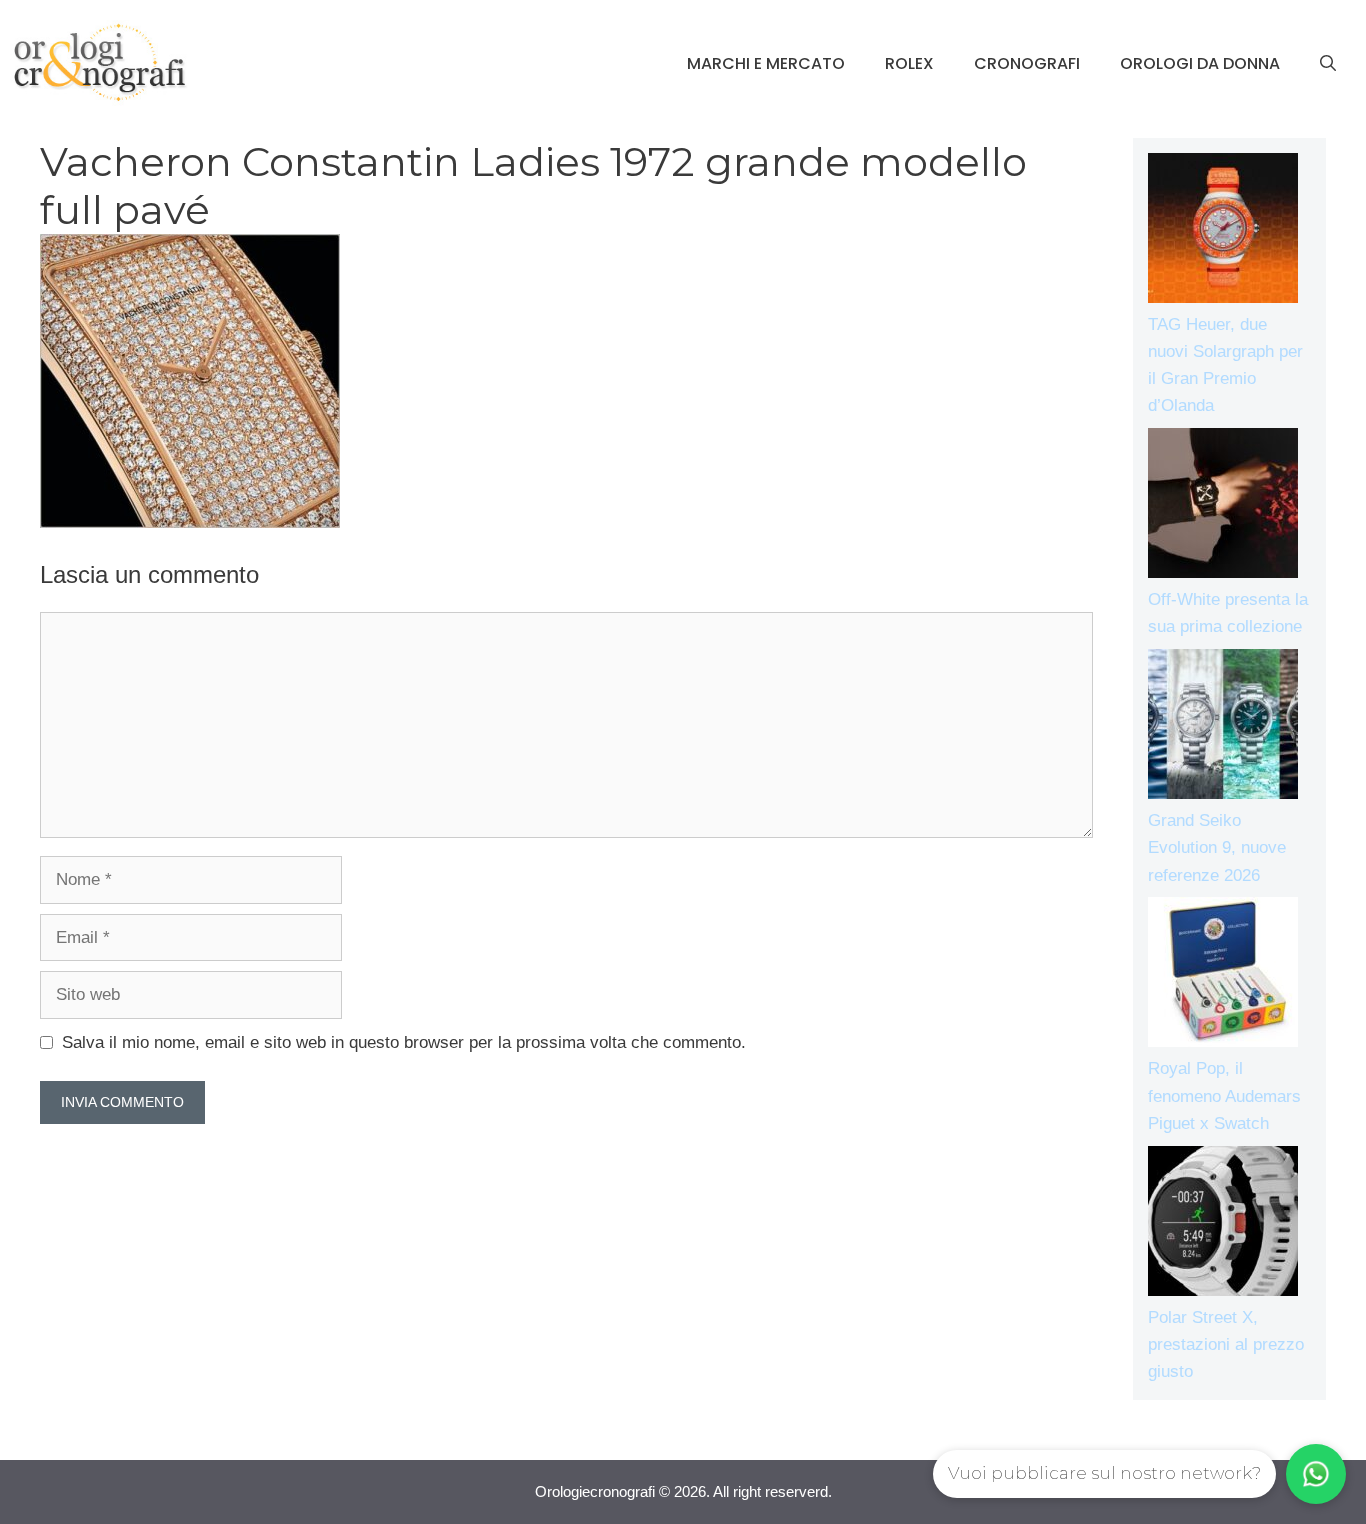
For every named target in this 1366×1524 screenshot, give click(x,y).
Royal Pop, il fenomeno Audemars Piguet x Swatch (1224, 1095)
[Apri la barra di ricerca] (1328, 64)
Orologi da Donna (1200, 63)
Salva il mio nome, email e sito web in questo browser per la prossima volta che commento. (404, 1042)
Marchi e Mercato (766, 63)
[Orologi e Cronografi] (100, 62)
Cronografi (1027, 63)
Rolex (909, 63)
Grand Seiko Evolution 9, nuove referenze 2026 (1217, 847)
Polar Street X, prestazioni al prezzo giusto (1226, 1344)
